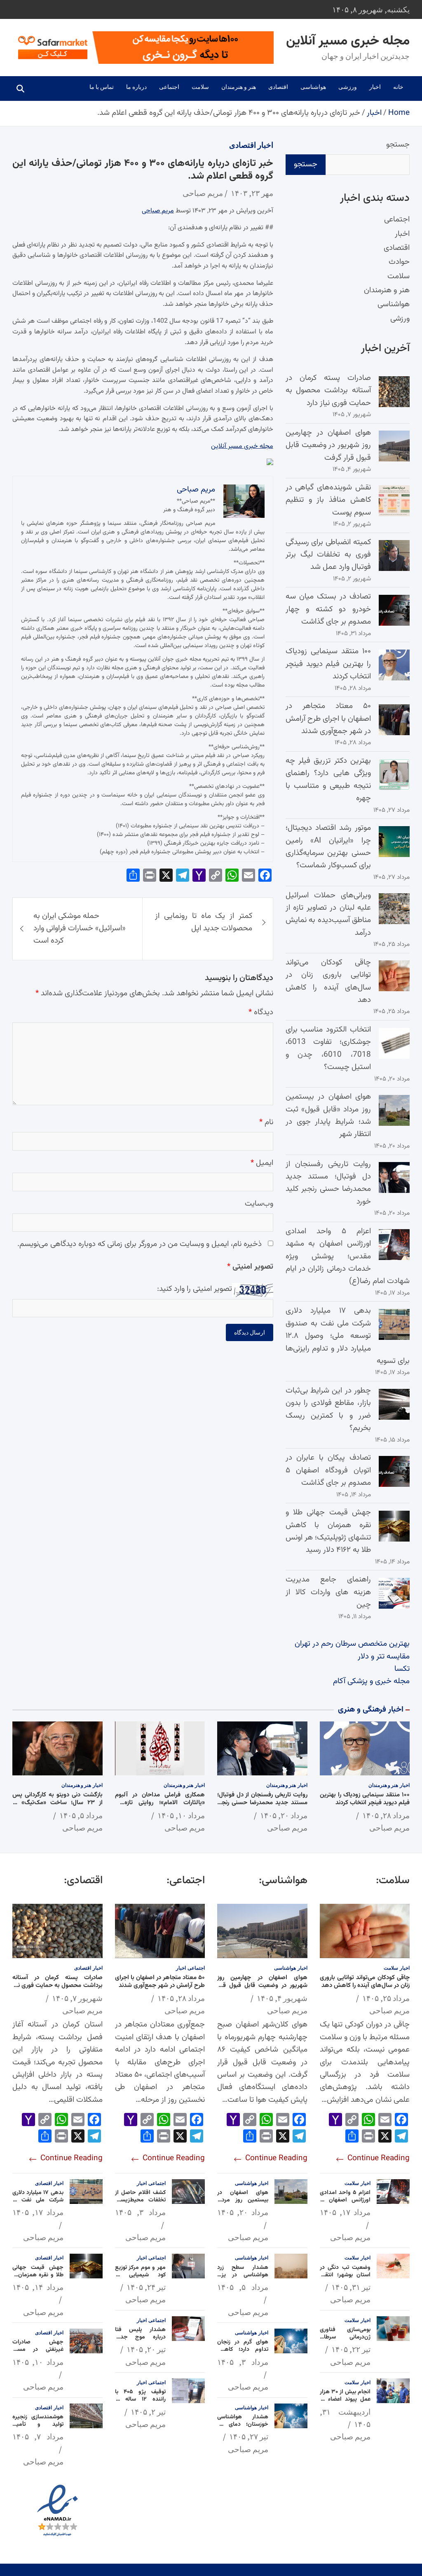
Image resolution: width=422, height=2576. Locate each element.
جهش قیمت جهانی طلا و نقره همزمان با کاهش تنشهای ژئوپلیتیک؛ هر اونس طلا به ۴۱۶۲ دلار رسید (328, 1531)
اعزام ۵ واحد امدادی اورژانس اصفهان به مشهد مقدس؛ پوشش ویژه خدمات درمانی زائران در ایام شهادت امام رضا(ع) (348, 1257)
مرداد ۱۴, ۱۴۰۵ (38, 2287)
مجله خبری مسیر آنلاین (348, 41)
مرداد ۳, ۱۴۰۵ (243, 2362)
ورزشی (348, 87)
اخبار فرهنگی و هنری (371, 1710)
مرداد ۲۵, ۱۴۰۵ (386, 1998)
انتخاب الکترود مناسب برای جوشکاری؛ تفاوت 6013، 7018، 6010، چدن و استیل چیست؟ (328, 1048)
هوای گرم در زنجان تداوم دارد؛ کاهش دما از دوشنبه (243, 2350)
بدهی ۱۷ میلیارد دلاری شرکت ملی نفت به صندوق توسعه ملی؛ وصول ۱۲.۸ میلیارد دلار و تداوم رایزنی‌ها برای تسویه (348, 1336)
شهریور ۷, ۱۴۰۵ (77, 1998)
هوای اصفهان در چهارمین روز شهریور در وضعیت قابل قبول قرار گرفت (328, 445)
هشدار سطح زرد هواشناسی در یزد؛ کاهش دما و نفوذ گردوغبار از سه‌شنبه (243, 2279)
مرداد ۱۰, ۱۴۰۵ (181, 1815)
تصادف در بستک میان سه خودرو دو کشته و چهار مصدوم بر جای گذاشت (328, 609)
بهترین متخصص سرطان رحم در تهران (352, 1644)
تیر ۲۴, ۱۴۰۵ (146, 2287)
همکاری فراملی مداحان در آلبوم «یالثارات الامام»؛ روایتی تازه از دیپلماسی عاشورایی (160, 1803)
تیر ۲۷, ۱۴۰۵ (249, 2436)
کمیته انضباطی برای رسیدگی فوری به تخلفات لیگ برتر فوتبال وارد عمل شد (328, 555)
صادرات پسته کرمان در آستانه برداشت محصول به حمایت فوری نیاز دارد (328, 391)
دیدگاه (261, 1012)
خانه (398, 87)
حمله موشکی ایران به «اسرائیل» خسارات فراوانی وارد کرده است (80, 929)
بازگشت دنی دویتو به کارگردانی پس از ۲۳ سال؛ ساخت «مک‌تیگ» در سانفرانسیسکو (57, 1803)
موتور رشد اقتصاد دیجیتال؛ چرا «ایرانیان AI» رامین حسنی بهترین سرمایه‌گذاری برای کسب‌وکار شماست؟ (328, 847)
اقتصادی (278, 87)
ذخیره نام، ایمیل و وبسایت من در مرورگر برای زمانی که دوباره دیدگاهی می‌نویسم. (139, 1244)
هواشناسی (313, 87)
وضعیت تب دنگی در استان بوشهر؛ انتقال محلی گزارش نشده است (345, 2279)
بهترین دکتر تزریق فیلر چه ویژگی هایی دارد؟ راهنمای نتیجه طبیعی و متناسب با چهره (328, 780)
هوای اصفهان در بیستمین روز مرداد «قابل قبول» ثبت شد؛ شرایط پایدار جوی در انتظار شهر (328, 1116)
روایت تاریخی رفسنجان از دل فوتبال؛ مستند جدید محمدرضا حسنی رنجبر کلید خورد (328, 1183)
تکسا (402, 1669)
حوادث (399, 262)
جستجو (398, 145)
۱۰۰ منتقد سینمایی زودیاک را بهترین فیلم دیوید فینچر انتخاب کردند (328, 664)
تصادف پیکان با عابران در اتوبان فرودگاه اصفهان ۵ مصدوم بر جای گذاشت (328, 1470)
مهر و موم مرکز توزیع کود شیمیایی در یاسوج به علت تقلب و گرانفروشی (141, 2279)
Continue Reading (377, 2158)
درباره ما (136, 87)
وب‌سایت (259, 1204)
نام (266, 1122)
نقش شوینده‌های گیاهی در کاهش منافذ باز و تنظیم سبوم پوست (328, 500)
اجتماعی (169, 87)
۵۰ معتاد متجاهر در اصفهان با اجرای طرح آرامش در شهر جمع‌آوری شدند (328, 719)
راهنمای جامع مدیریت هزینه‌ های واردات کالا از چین (328, 1592)
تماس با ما (102, 87)
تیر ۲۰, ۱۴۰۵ (146, 2349)
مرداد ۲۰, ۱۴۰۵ (284, 1815)
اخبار (375, 87)
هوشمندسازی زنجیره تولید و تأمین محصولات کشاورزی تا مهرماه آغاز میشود (38, 2428)
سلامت (200, 87)
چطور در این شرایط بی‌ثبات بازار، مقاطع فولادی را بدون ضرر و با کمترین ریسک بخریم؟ (328, 1409)
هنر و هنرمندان (239, 87)
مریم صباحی (203, 193)
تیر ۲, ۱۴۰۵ (148, 2412)
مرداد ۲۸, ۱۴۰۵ (386, 1815)
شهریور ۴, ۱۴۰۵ (282, 1998)
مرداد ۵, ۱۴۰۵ (81, 1815)
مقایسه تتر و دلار (384, 1657)
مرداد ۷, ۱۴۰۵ (38, 2436)
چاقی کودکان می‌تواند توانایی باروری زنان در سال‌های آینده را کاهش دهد (328, 981)
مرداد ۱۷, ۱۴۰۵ (345, 2212)
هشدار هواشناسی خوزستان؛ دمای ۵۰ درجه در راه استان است (243, 2428)
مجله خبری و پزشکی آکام (371, 1681)
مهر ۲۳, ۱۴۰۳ (252, 193)
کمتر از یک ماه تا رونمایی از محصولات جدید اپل (203, 922)
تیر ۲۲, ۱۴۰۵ (351, 2349)
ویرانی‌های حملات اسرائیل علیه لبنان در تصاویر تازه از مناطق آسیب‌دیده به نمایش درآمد (328, 914)
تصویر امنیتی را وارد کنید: (195, 1289)
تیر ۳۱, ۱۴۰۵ (351, 2287)
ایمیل (262, 1163)
